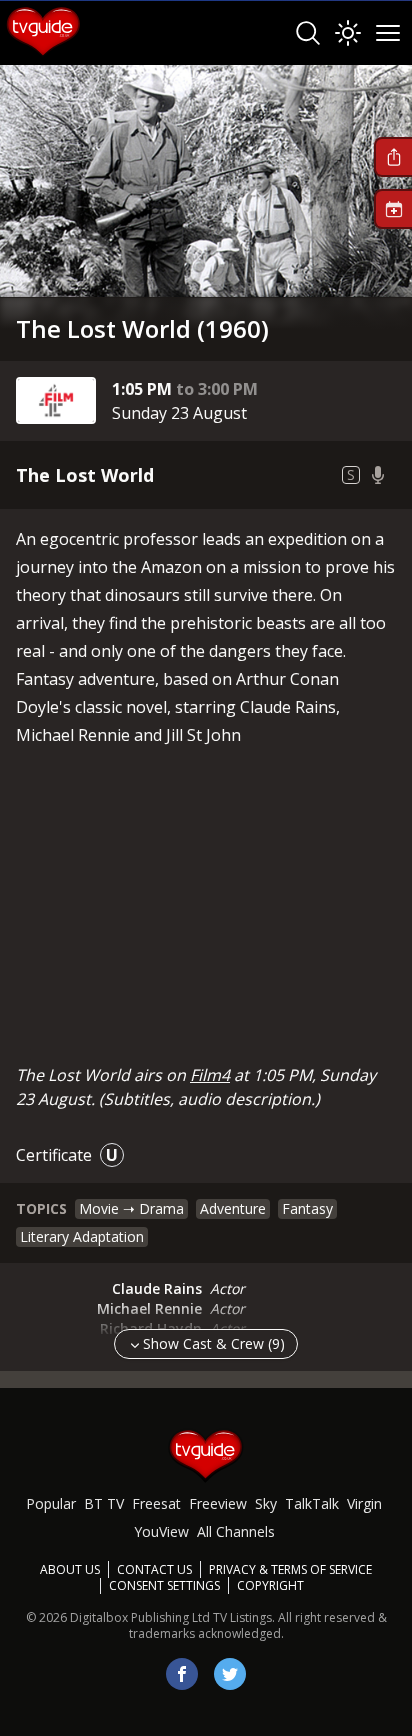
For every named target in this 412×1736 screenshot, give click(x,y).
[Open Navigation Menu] (388, 33)
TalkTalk (312, 1503)
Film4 (210, 1075)
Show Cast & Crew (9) (214, 1343)
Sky (266, 1503)
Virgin (364, 1503)
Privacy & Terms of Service (290, 1569)
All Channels (236, 1531)
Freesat (156, 1503)
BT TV (104, 1503)
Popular (51, 1503)
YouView (161, 1531)
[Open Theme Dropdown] (348, 33)
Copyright (270, 1585)
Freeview (218, 1503)
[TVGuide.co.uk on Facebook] (182, 1674)
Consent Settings (164, 1586)
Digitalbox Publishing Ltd (140, 1617)
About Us (70, 1569)
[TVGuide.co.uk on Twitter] (230, 1674)
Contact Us (154, 1569)
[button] (393, 157)
